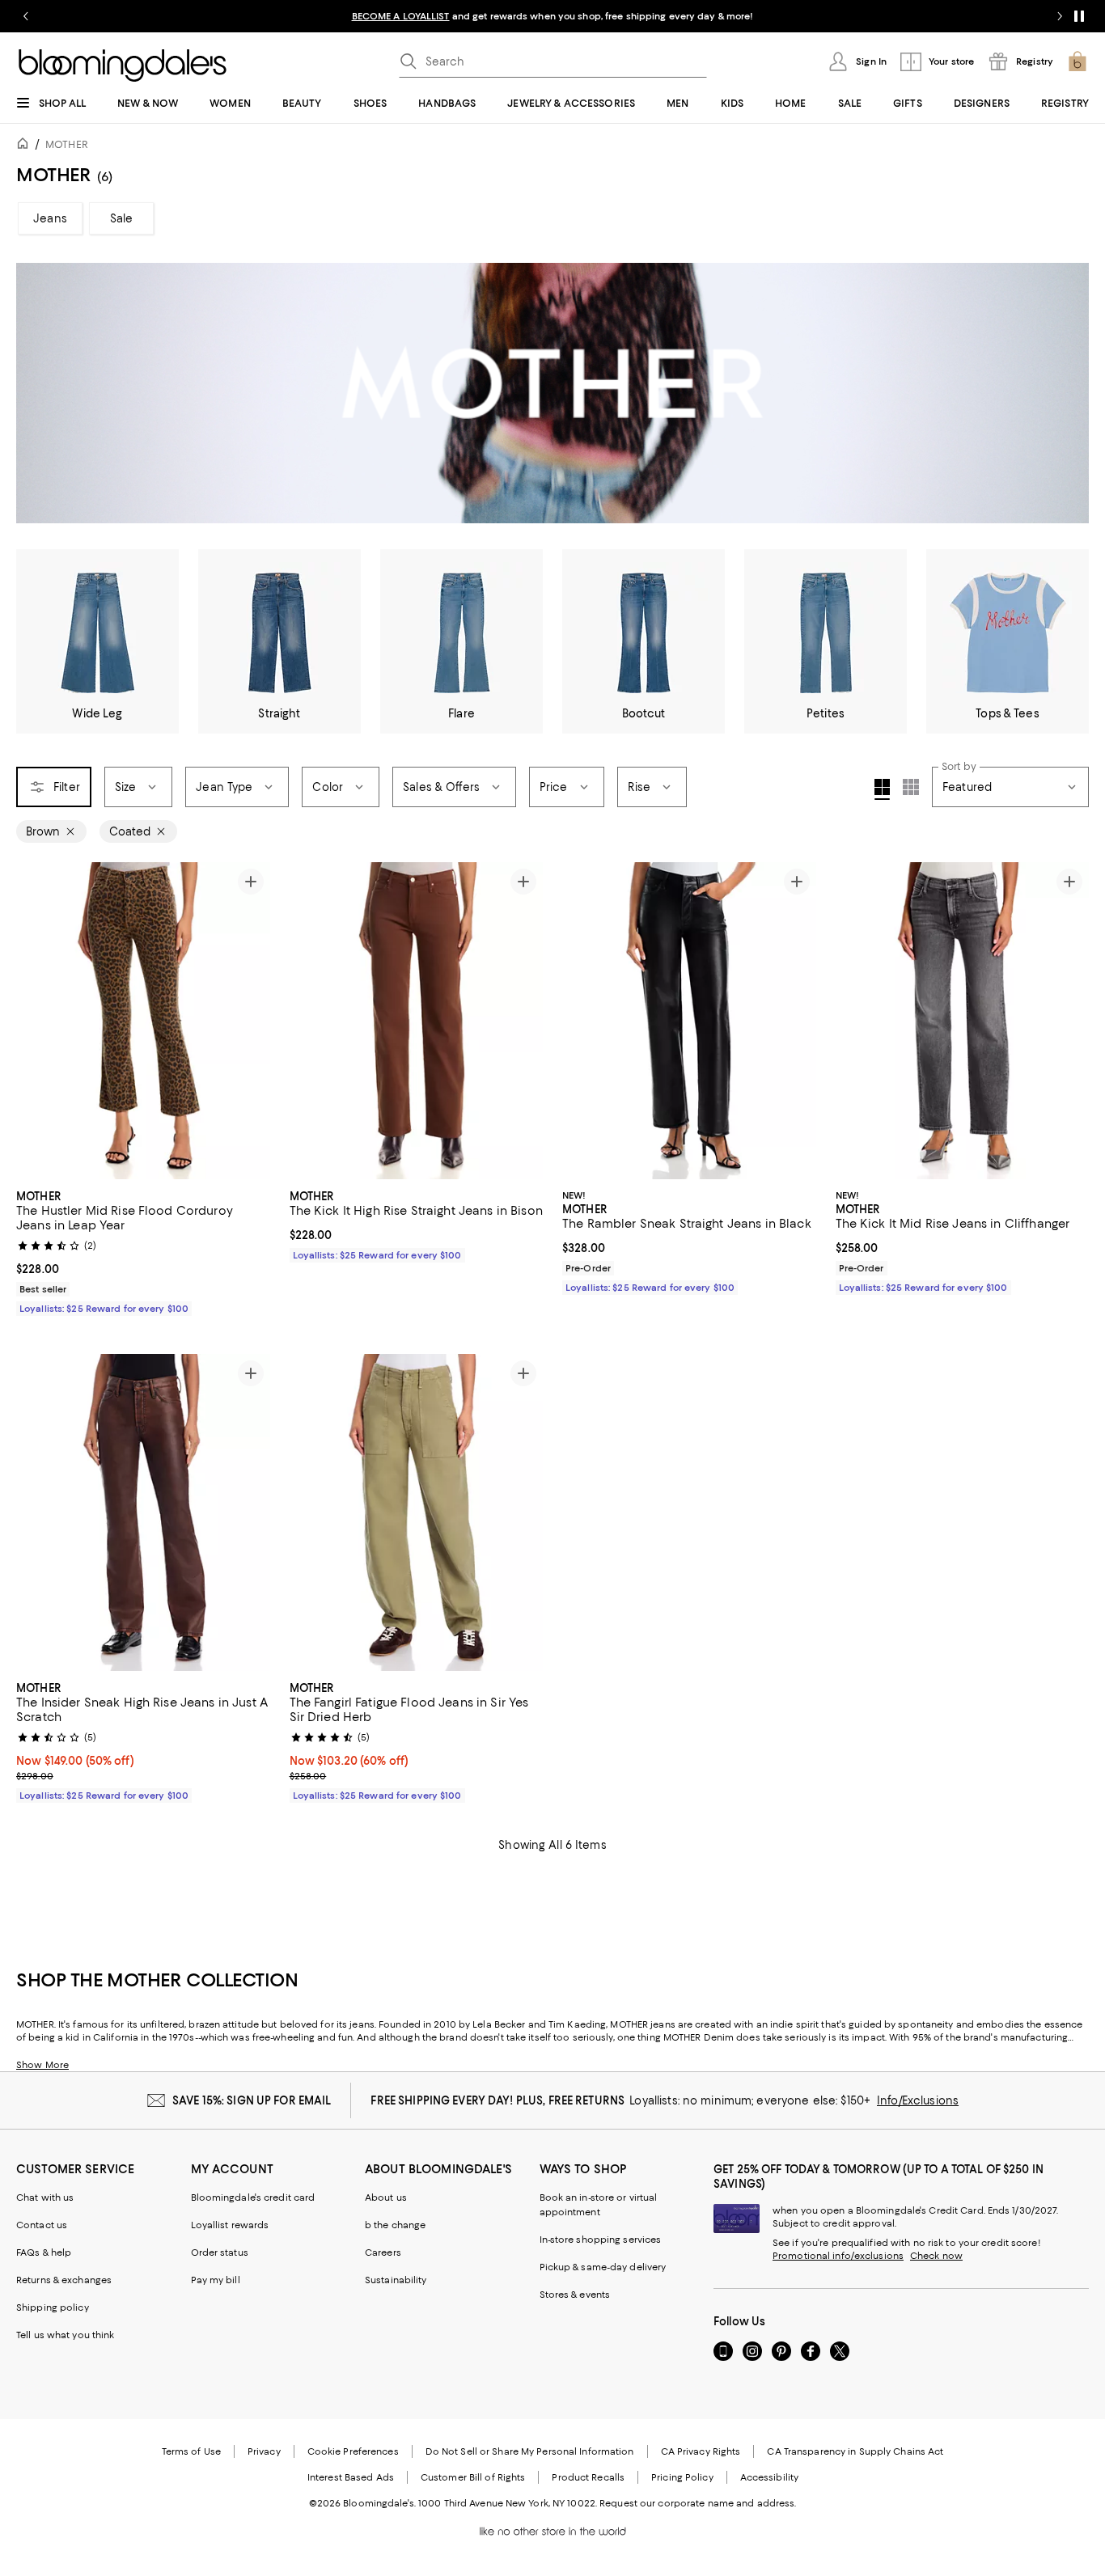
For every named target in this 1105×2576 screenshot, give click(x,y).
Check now (936, 2256)
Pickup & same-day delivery (603, 2267)
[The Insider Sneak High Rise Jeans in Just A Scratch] (143, 1512)
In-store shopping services (601, 2240)
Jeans (50, 218)
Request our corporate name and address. (698, 2503)
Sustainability (396, 2280)
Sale (122, 218)
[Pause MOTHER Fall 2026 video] (1069, 503)
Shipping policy (53, 2307)
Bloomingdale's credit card (253, 2197)
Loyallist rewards (230, 2225)
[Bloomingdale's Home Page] (123, 66)
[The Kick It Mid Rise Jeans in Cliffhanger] (963, 1021)
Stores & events (575, 2295)
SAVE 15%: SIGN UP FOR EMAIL (252, 2100)
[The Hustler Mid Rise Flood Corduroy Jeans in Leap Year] (143, 1021)
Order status (220, 2252)
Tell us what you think (65, 2335)
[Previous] (36, 1021)
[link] (143, 1250)
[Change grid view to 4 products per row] (882, 789)
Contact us (42, 2225)
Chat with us (45, 2197)
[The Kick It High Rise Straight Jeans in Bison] (417, 1021)
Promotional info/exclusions (838, 2256)
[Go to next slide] (1060, 16)
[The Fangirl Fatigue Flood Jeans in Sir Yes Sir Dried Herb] (417, 1512)
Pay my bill (216, 2280)
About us (386, 2197)
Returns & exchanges (64, 2280)
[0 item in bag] (1077, 61)
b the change (395, 2225)
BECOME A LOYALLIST (401, 16)
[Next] (251, 1021)
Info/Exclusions (918, 2100)
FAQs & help (44, 2252)
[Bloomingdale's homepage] (26, 146)
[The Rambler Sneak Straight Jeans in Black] (689, 1021)
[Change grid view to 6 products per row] (911, 787)
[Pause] (1079, 16)
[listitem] (552, 16)
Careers (383, 2252)
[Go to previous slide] (26, 16)
